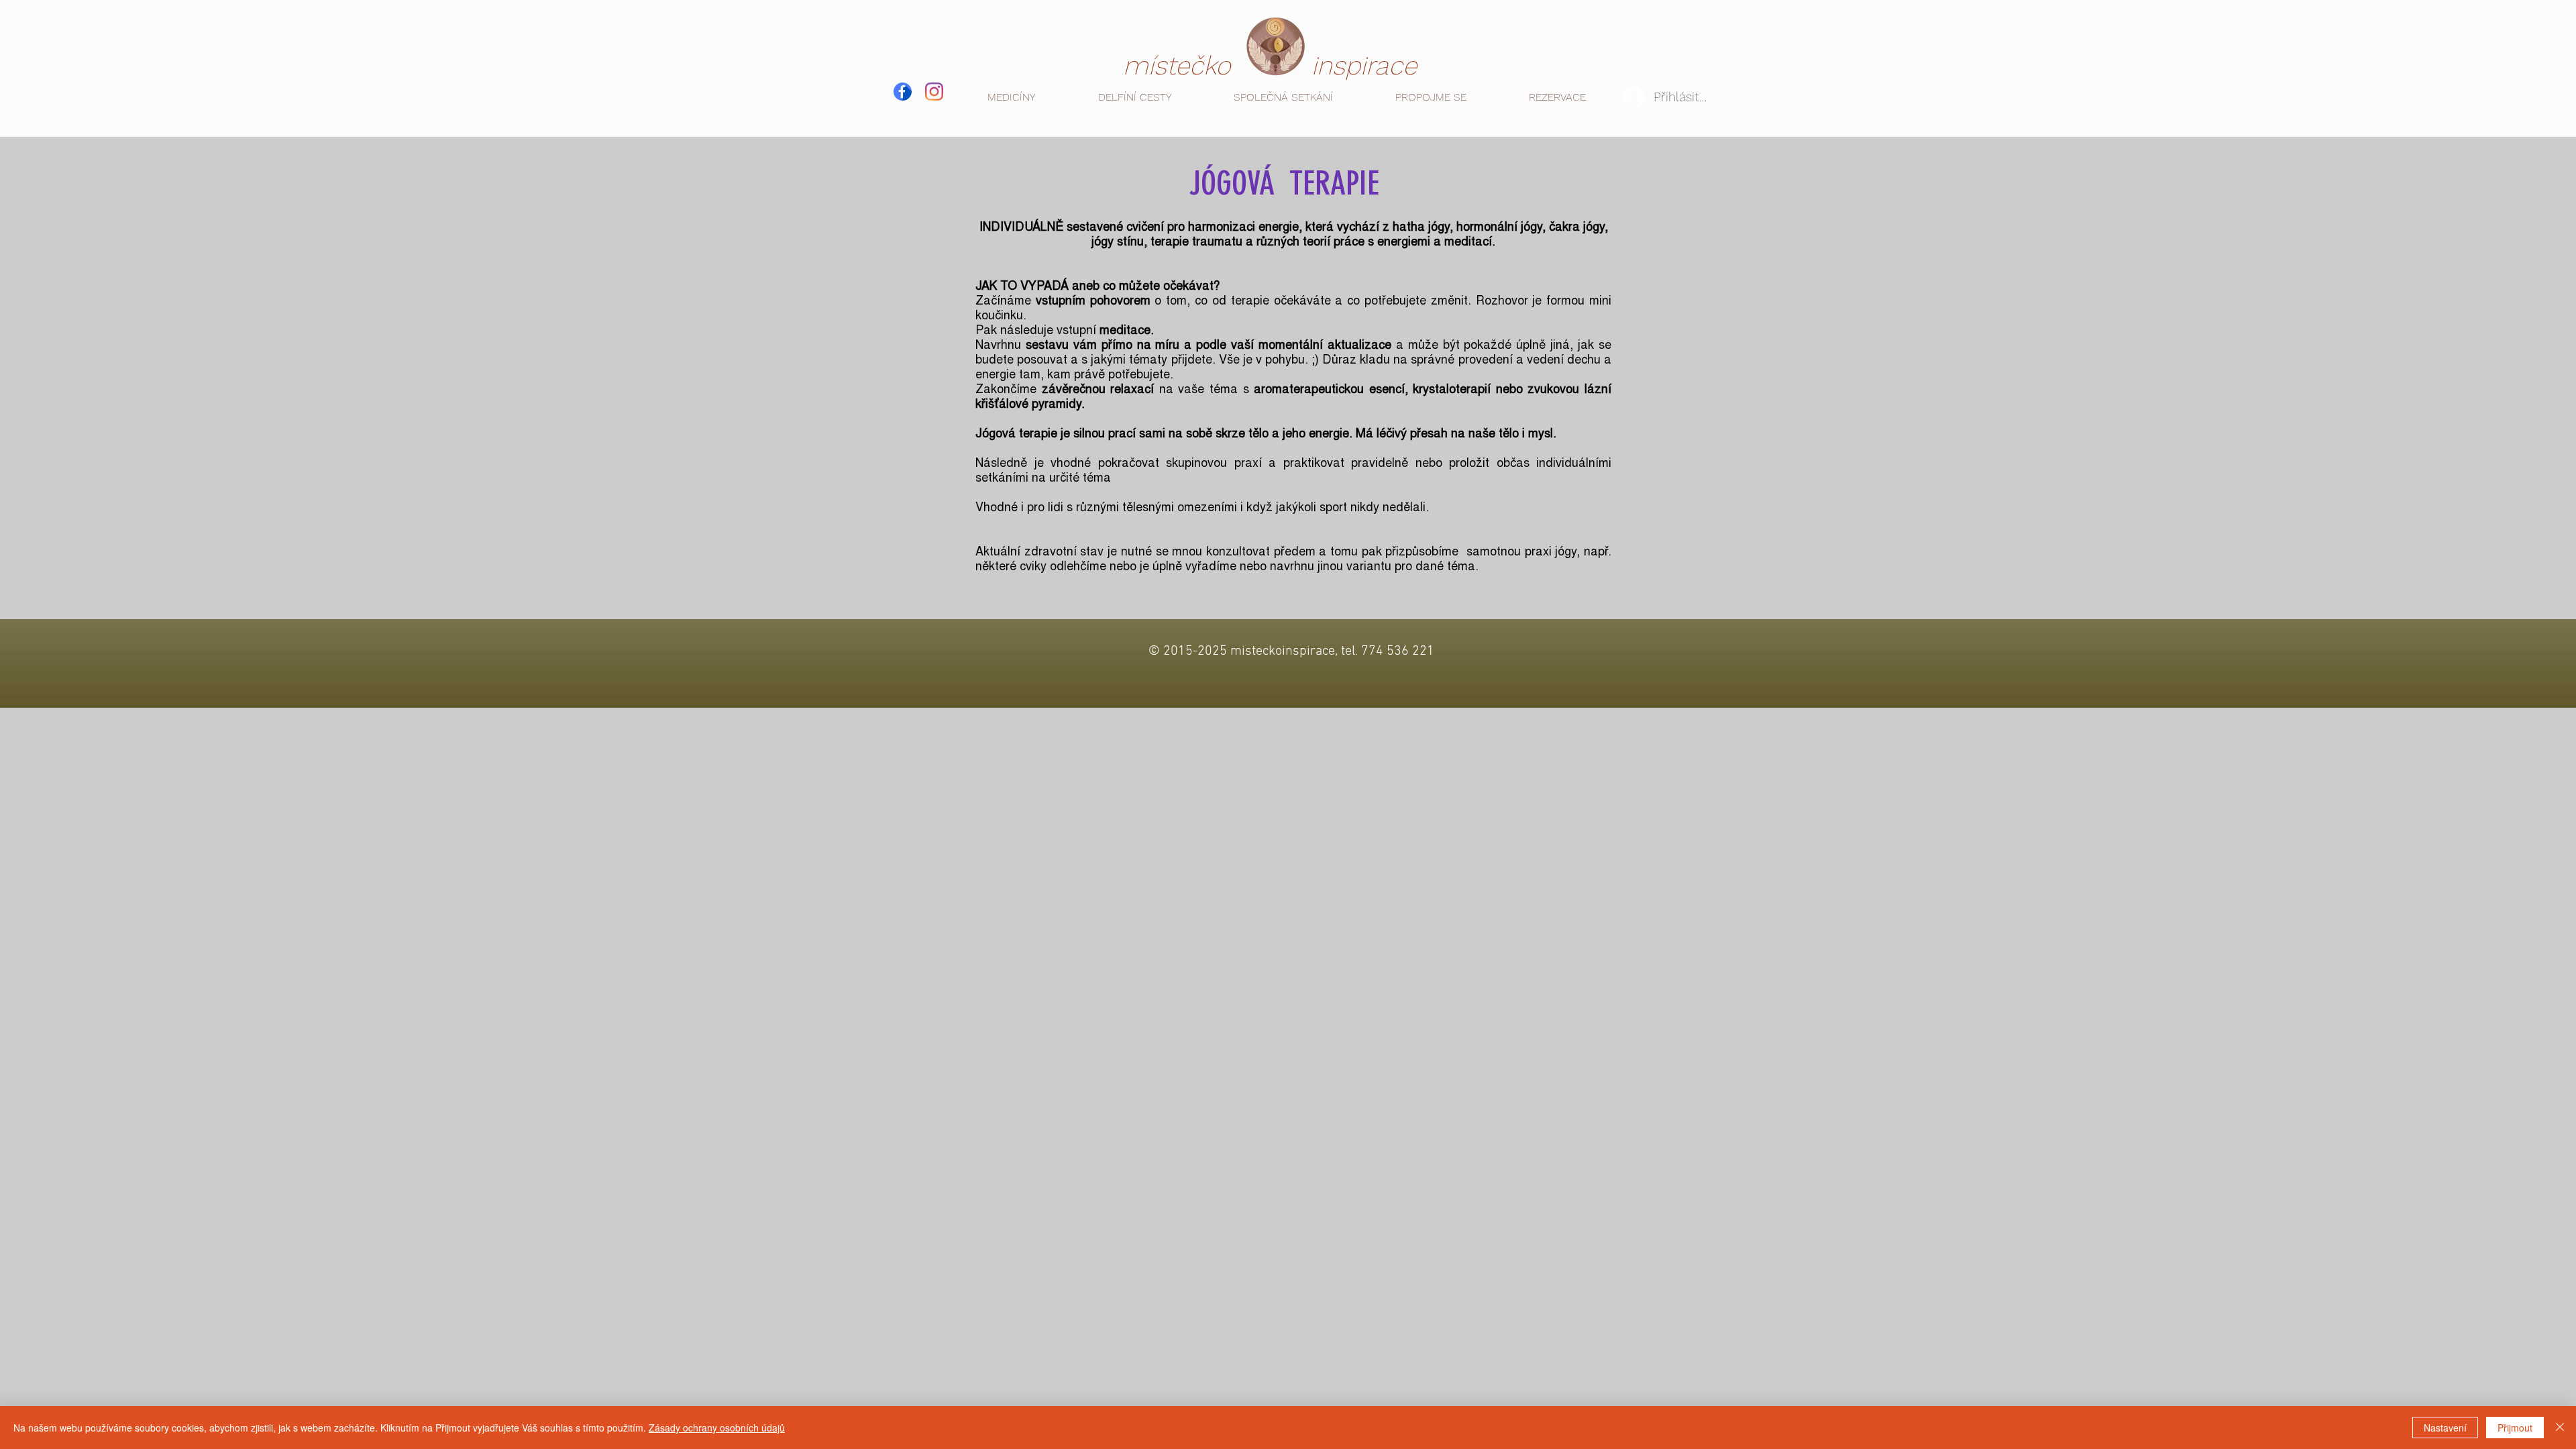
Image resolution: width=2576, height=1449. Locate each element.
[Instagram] (934, 92)
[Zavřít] (2560, 1428)
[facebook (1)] (903, 92)
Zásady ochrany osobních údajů (717, 1428)
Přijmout (2515, 1428)
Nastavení (2445, 1428)
